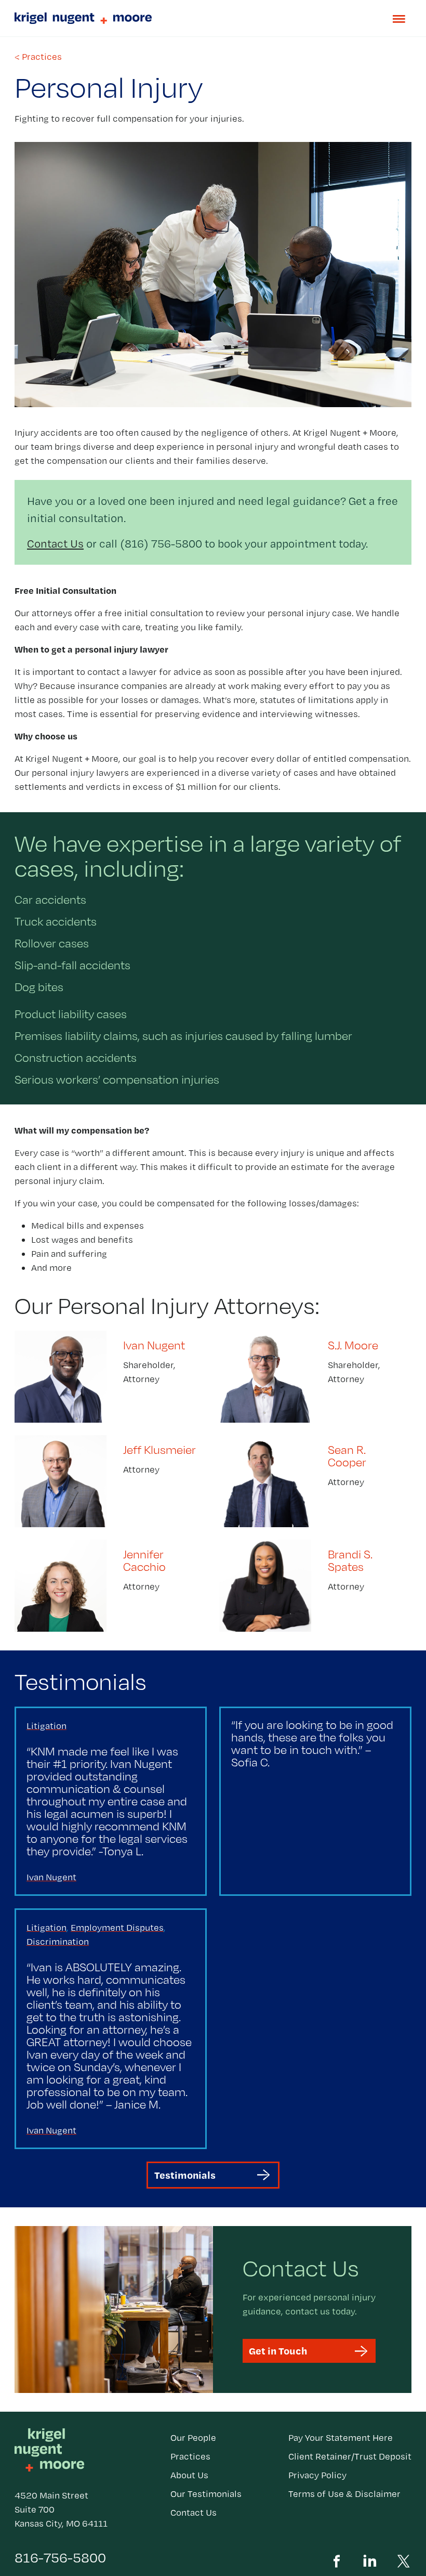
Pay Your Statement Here (341, 2437)
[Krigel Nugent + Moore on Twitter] (403, 2559)
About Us (189, 2475)
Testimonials (185, 2175)
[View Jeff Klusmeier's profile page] (111, 1481)
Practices (190, 2456)
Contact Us (55, 543)
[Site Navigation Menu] (399, 19)
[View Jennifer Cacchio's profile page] (111, 1586)
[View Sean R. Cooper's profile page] (315, 1481)
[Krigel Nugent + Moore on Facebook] (337, 2559)
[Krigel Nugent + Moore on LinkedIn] (370, 2559)
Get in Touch (278, 2351)
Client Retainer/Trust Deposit (350, 2456)
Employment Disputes (117, 1927)
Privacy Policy (317, 2475)
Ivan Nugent (51, 1877)
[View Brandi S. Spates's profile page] (315, 1586)
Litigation (46, 1726)
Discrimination (58, 1941)
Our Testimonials (206, 2494)
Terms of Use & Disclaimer (344, 2494)
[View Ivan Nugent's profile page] (111, 1377)
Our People (193, 2437)
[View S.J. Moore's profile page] (315, 1377)
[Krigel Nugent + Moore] (213, 18)
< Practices (38, 56)
